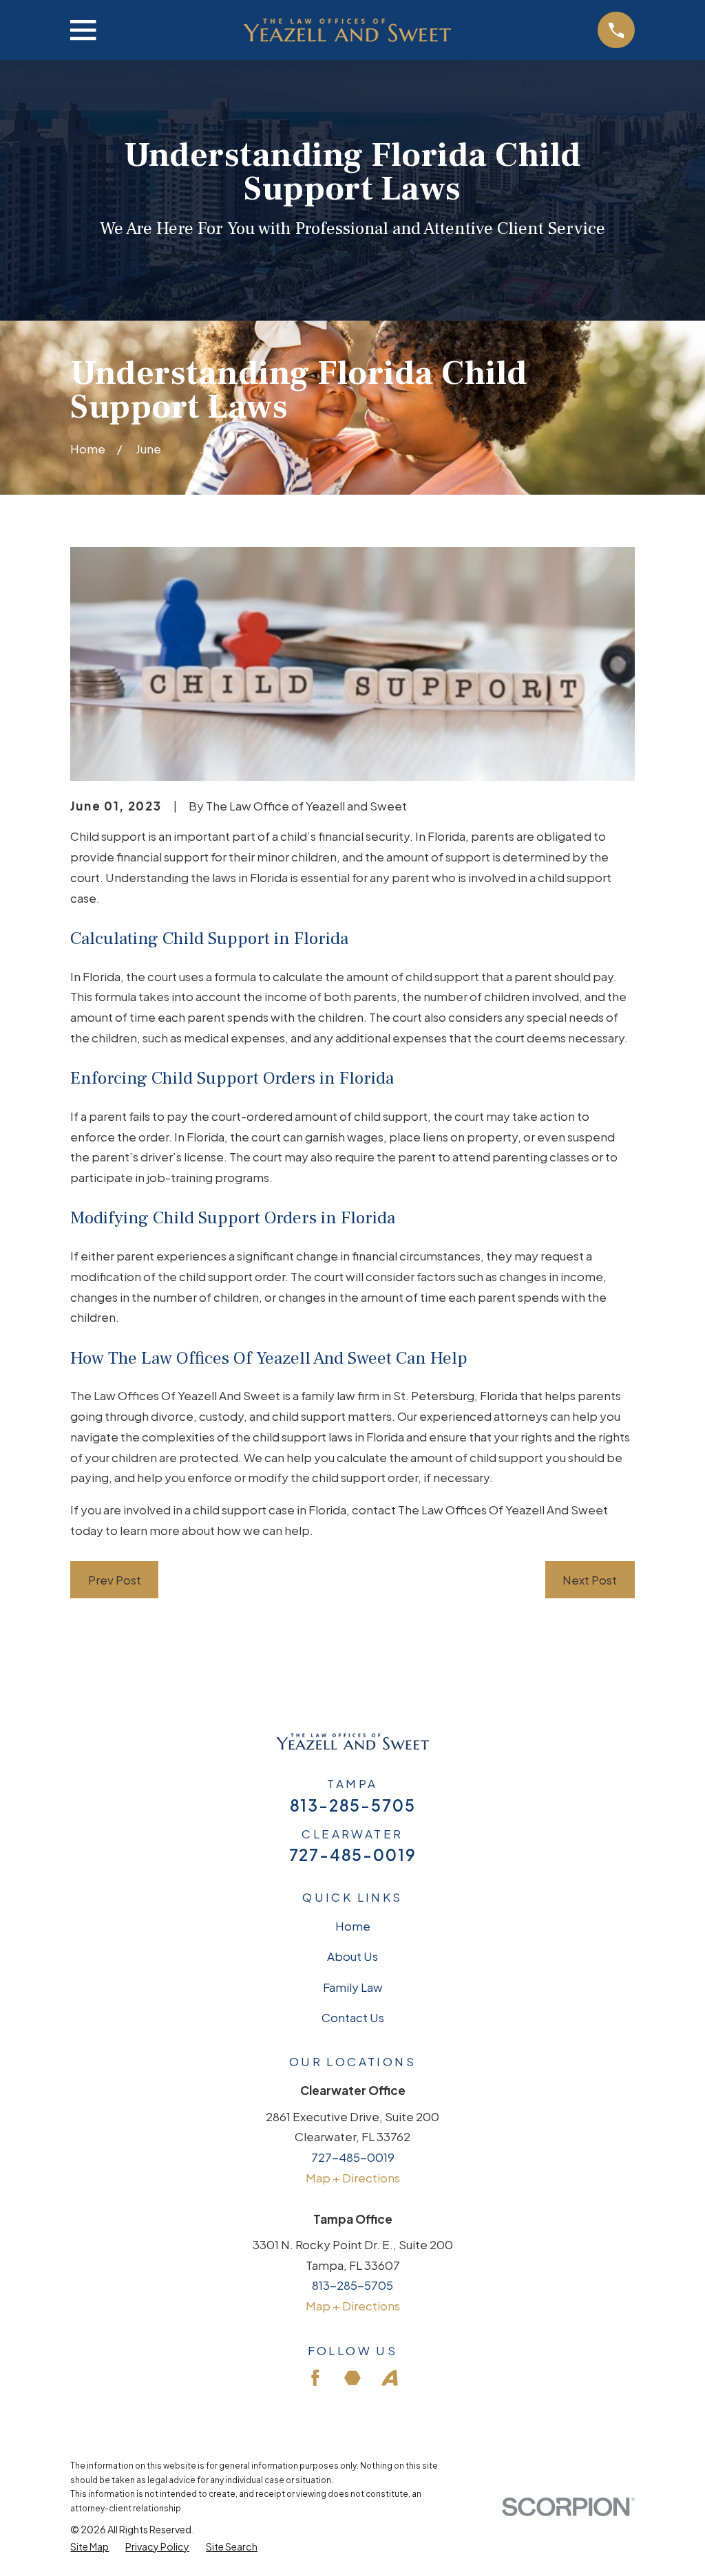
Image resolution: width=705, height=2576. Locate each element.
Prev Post (115, 1580)
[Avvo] (390, 2378)
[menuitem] (90, 2547)
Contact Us (353, 2017)
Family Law (353, 1987)
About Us (352, 1956)
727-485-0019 (353, 1855)
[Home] (347, 30)
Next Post (590, 1580)
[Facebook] (315, 2378)
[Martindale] (352, 2378)
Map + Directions (353, 2178)
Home (353, 1926)
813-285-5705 (353, 1806)
